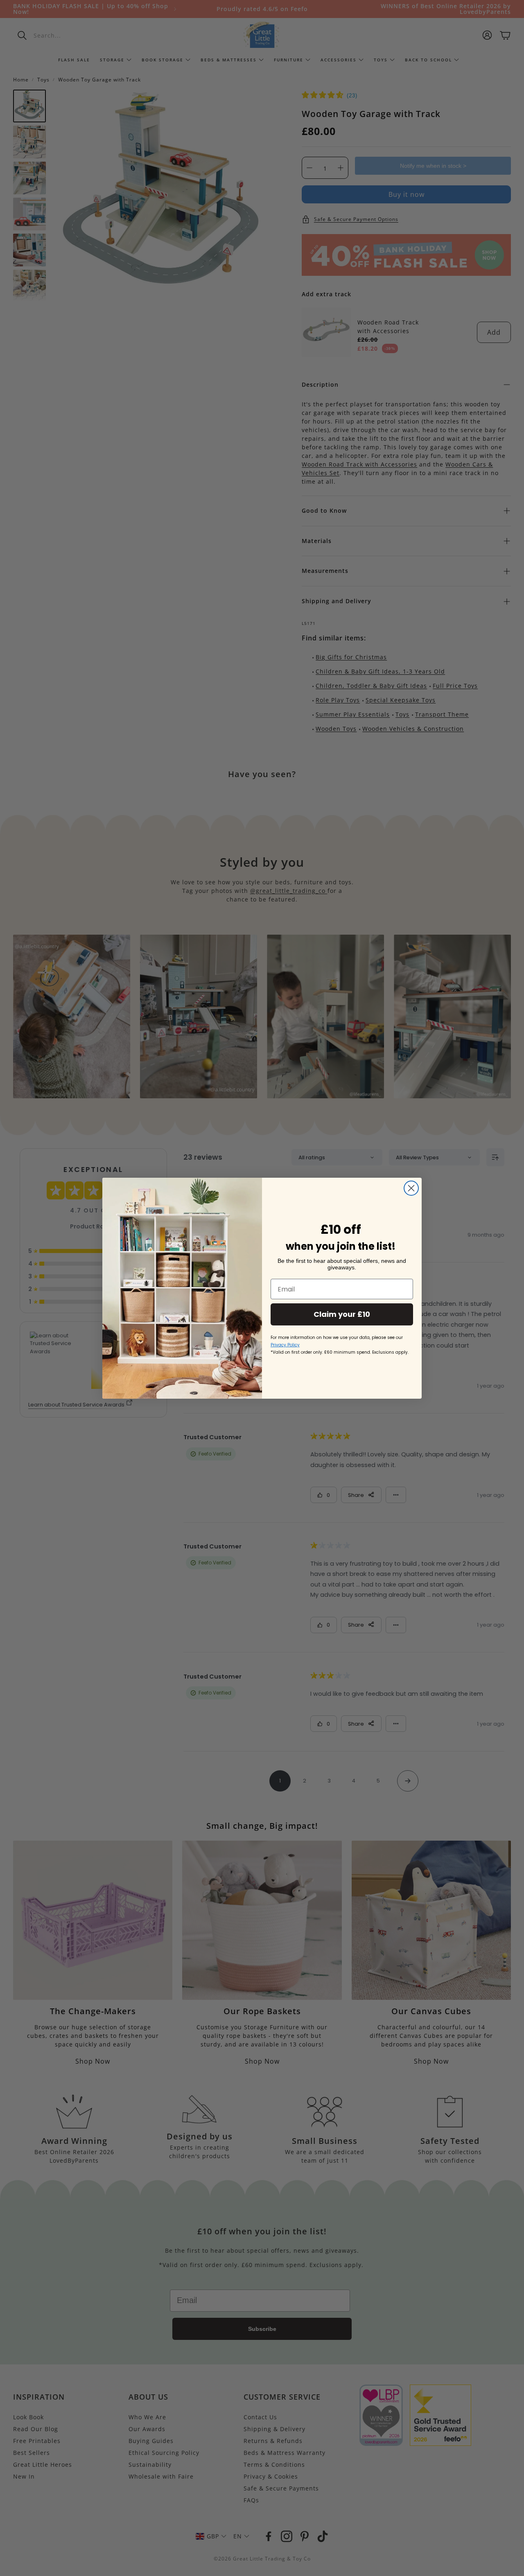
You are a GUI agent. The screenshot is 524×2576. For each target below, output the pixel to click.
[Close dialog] (411, 1188)
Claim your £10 (342, 1314)
